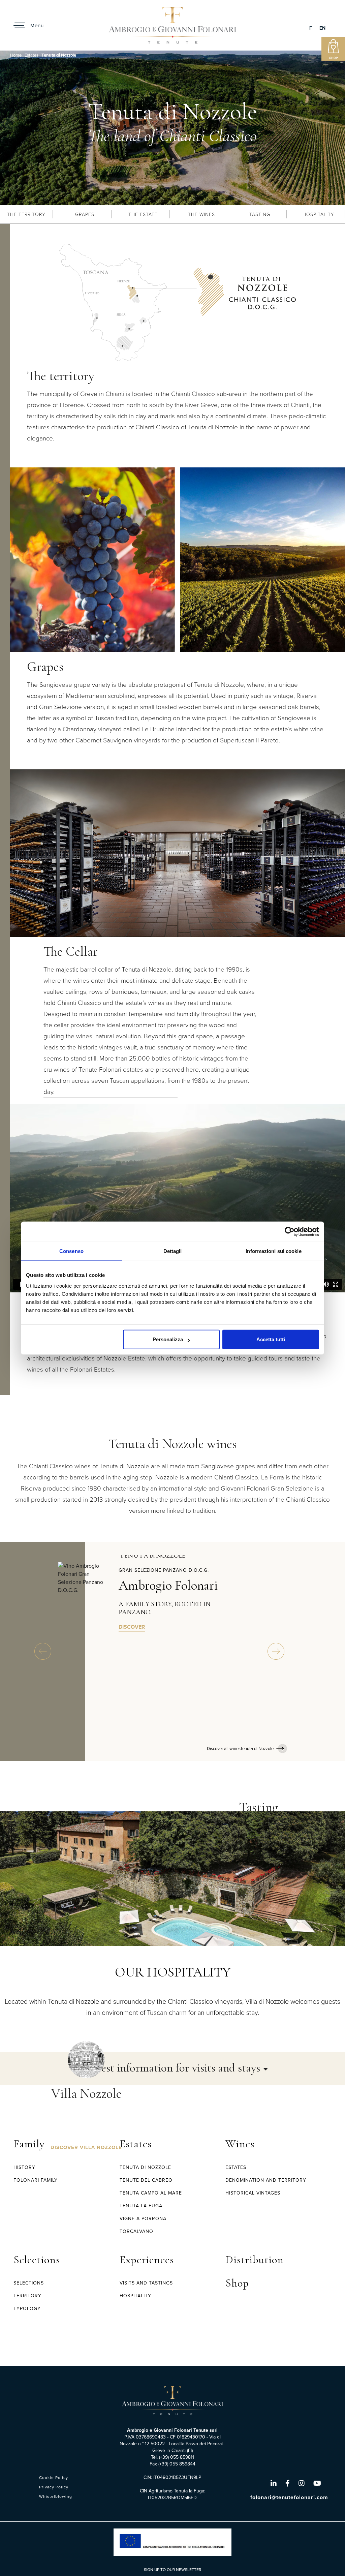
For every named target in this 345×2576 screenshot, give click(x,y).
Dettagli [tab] (173, 1251)
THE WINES (201, 214)
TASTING (260, 214)
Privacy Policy (54, 2487)
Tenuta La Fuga (141, 2206)
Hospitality (135, 2296)
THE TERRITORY (26, 214)
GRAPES (85, 214)
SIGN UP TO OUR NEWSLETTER (172, 2570)
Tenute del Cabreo (146, 2180)
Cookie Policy (54, 2478)
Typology (27, 2309)
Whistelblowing (56, 2496)
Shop (237, 2283)
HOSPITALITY (318, 214)
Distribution (255, 2260)
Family (29, 2144)
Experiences (147, 2260)
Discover (132, 1627)
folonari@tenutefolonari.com (289, 2497)
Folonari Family (36, 2180)
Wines (240, 2144)
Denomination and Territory (266, 2180)
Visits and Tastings (146, 2283)
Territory (27, 2296)
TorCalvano (136, 2231)
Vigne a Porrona (143, 2219)
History (24, 2167)
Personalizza (168, 1339)
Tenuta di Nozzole (145, 2167)
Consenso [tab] (71, 1251)
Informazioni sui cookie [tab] (273, 1251)
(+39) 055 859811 (177, 2457)
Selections (37, 2260)
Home (16, 55)
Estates (32, 55)
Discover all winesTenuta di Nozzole (240, 1749)
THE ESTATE (143, 214)
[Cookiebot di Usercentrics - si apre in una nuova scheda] (290, 1232)
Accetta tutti (271, 1339)
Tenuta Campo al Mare (151, 2193)
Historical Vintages (253, 2193)
